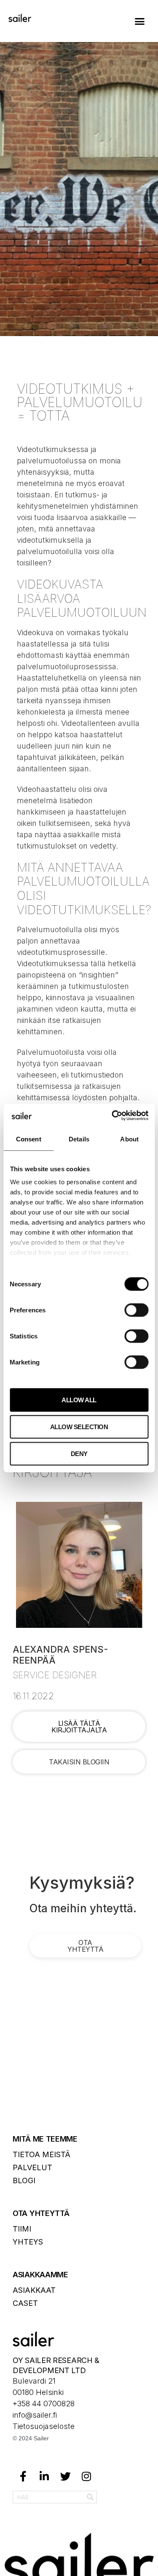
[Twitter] (65, 2476)
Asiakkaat (34, 2290)
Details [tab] (79, 1139)
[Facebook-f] (23, 2476)
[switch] (136, 1310)
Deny (79, 1453)
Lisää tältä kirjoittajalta (79, 1727)
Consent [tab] (29, 1139)
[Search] (90, 2497)
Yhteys (28, 2242)
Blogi (24, 2180)
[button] (140, 21)
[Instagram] (86, 2476)
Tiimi (22, 2229)
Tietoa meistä (42, 2154)
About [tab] (129, 1139)
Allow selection (79, 1426)
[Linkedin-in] (44, 2476)
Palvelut (32, 2167)
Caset (25, 2303)
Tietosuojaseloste (44, 2426)
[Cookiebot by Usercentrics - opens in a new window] (112, 1116)
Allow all (79, 1400)
